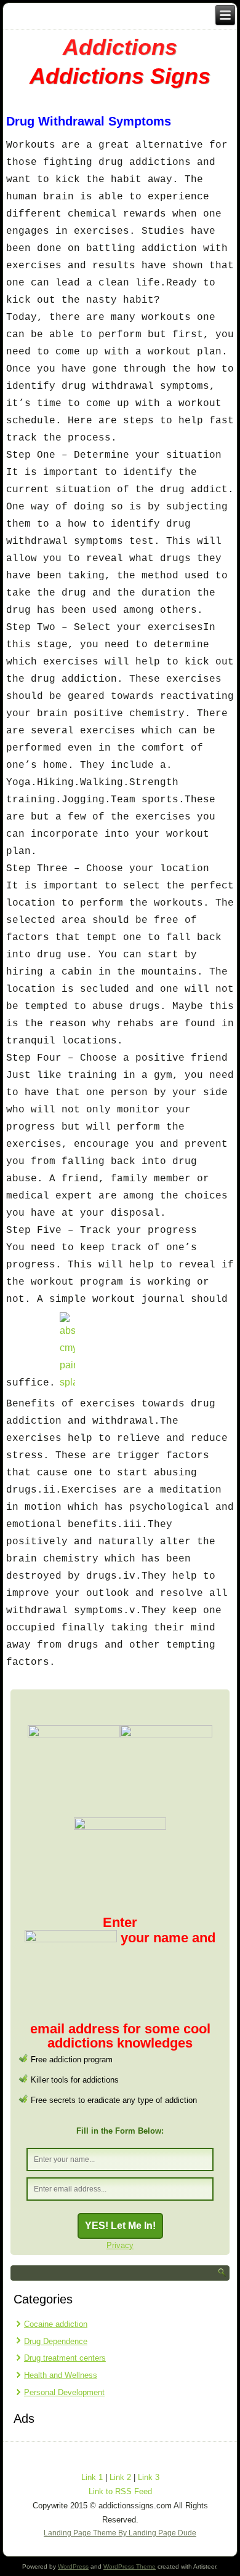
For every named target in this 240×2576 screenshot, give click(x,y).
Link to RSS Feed (120, 2491)
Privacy (120, 2245)
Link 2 (120, 2477)
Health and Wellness (61, 2375)
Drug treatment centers (65, 2358)
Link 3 (149, 2477)
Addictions (120, 47)
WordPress (73, 2566)
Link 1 (92, 2477)
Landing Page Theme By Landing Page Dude (120, 2533)
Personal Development (64, 2392)
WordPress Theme (130, 2566)
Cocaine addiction (56, 2324)
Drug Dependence (56, 2341)
